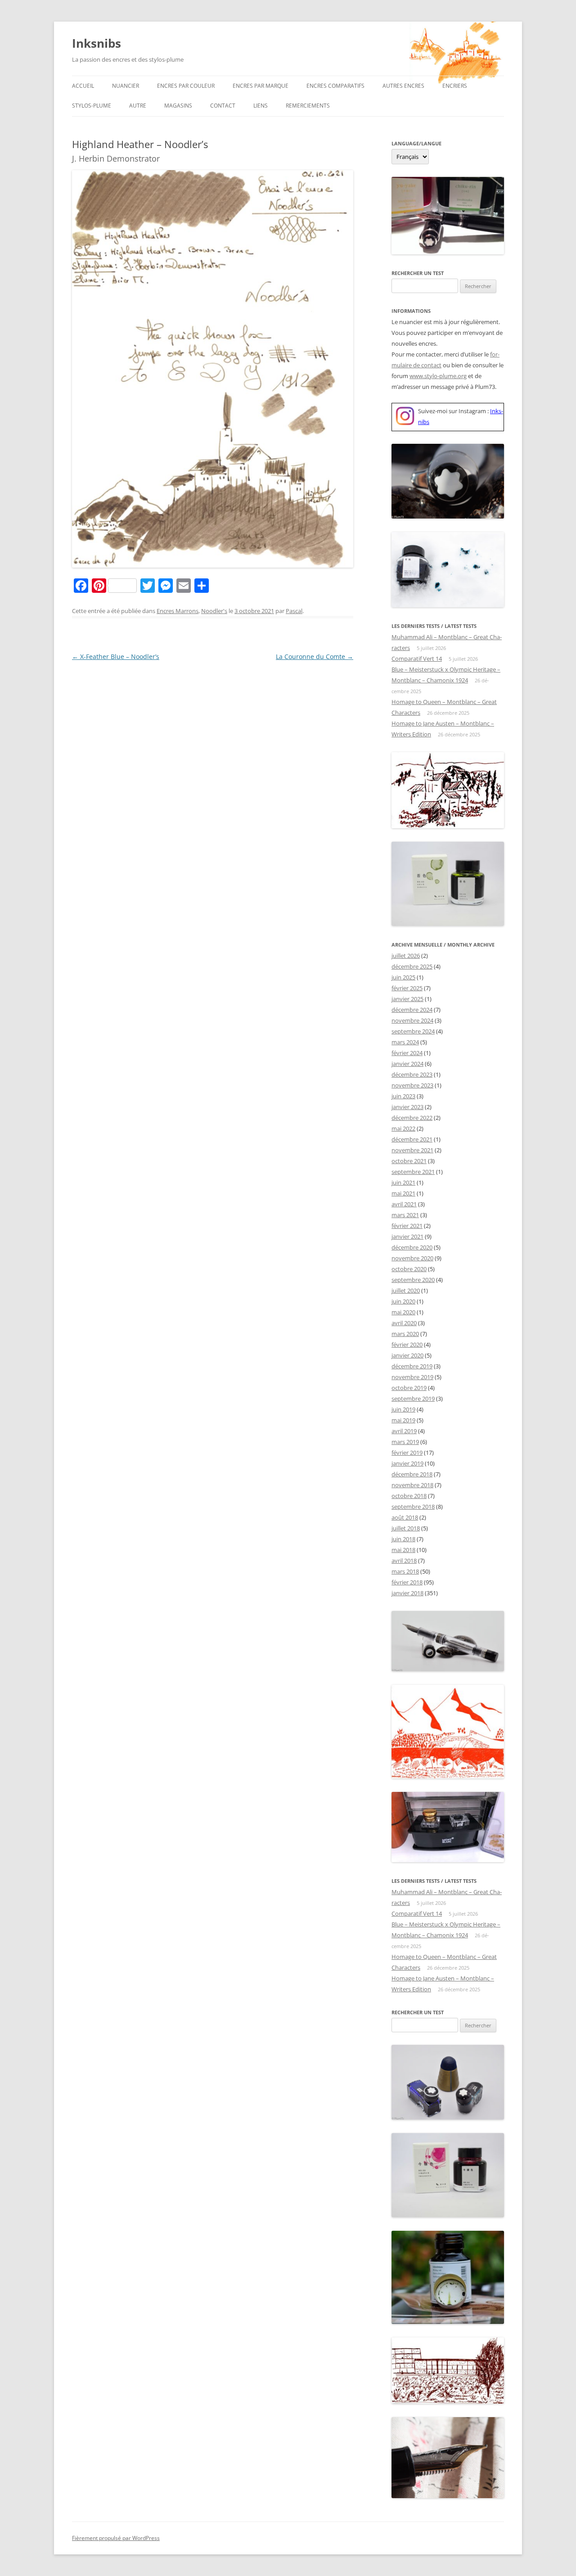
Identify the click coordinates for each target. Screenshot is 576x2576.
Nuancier (126, 86)
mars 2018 (405, 1571)
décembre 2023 (412, 1074)
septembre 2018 (413, 1507)
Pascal (294, 611)
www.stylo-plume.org (438, 376)
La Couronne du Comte (315, 656)
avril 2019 (404, 1431)
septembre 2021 (413, 1172)
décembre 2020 (412, 1247)
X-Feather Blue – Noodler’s (116, 656)
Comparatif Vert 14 (417, 659)
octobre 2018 (409, 1496)
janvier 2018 (407, 1593)
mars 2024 (405, 1042)
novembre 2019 (412, 1377)
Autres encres (403, 86)
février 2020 (407, 1344)
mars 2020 (405, 1334)
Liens (261, 106)
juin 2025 (403, 977)
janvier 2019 (407, 1463)
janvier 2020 (407, 1355)
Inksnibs (97, 43)
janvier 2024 (407, 1064)
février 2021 (407, 1226)
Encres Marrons (178, 611)
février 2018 (407, 1582)
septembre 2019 (413, 1399)
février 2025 (407, 988)
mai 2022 (403, 1128)
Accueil (83, 86)
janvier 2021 (407, 1236)
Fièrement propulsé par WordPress (116, 2538)
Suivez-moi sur (438, 411)
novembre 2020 (412, 1258)
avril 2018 (404, 1561)
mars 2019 (405, 1442)
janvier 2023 (407, 1107)
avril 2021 (404, 1204)
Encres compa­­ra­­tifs (335, 86)
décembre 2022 (412, 1118)
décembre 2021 (412, 1139)
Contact (223, 106)
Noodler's (214, 611)
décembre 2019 (412, 1366)
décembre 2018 (412, 1474)
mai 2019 (403, 1420)
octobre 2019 (409, 1388)
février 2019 (407, 1453)
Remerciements (308, 106)
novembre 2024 (412, 1020)
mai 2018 (403, 1550)
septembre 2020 (413, 1280)
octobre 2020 (409, 1269)
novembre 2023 (412, 1085)
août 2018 (405, 1517)
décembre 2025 (412, 966)
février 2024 (407, 1053)
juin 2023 (403, 1096)
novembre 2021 (412, 1150)
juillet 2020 (406, 1290)
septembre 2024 (413, 1031)
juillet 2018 (406, 1528)
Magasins (178, 106)
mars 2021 (405, 1215)
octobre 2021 (409, 1161)
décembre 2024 (412, 1010)
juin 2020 (403, 1301)
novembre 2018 (412, 1485)
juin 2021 (403, 1182)
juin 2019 (403, 1409)
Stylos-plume (92, 106)
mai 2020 (403, 1312)
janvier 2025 (407, 999)
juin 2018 (403, 1539)
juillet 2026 (406, 956)
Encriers (455, 86)
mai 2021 (403, 1193)
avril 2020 (404, 1323)
